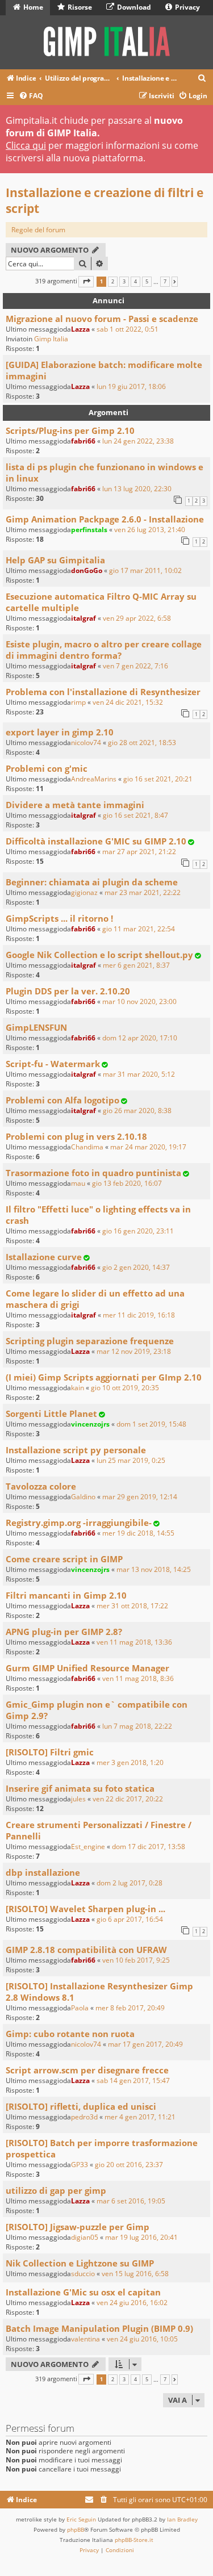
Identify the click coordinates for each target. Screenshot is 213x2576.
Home (32, 7)
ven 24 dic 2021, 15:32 (128, 702)
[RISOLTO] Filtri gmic (50, 1752)
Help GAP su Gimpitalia (55, 560)
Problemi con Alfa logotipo (62, 1100)
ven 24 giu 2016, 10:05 (142, 2339)
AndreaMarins (94, 779)
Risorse (79, 7)
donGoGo (87, 570)
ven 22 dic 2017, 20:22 (128, 1799)
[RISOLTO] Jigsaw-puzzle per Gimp (78, 2227)
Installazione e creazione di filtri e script (105, 200)
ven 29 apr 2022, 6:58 (137, 618)
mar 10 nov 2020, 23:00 (139, 1001)
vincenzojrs (90, 1424)
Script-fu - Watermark (53, 1064)
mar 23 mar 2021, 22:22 (143, 892)
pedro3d (84, 2117)
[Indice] (106, 42)
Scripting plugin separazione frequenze (90, 1341)
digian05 (85, 2237)
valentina (85, 2339)
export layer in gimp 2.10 (60, 732)
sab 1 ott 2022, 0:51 (128, 329)
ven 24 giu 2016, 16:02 (132, 2303)
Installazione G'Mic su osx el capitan (83, 2292)
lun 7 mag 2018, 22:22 (137, 1726)
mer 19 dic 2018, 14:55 (138, 1533)
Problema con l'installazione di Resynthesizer (103, 692)
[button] (86, 281)
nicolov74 (86, 743)
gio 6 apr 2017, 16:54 (130, 1919)
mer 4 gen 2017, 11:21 (140, 2117)
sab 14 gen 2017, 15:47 (133, 2081)
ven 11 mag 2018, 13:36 (134, 1642)
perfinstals (89, 530)
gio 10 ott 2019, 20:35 (125, 1388)
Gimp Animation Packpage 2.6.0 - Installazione (105, 519)
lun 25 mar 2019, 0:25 (131, 1460)
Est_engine (88, 1847)
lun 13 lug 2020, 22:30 (137, 489)
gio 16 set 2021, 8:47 (135, 815)
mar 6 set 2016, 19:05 (131, 2201)
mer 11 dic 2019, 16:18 (139, 1315)
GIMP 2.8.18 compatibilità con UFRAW (86, 1950)
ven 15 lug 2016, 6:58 (135, 2274)
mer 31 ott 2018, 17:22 (132, 1606)
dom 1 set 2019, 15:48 (151, 1424)
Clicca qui (26, 145)
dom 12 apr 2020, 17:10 (140, 1038)
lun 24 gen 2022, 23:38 (138, 441)
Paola (80, 2008)
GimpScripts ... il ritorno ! (59, 918)
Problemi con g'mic (47, 768)
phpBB (76, 2529)
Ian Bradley (182, 2519)
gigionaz (84, 892)
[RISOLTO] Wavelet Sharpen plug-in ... (85, 1909)
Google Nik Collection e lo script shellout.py (99, 955)
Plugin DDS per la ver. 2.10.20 (68, 991)
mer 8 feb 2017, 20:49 (130, 2008)
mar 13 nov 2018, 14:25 (154, 1569)
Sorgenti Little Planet (51, 1414)
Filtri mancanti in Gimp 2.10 (66, 1595)
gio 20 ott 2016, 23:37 (129, 2165)
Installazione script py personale (76, 1450)
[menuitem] (202, 79)
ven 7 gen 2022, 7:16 (135, 666)
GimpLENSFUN (36, 1027)
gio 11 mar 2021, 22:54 (139, 929)
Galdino (83, 1497)
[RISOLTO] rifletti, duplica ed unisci (81, 2106)
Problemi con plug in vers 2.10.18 (76, 1136)
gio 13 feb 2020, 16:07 (127, 1183)
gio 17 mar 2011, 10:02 (145, 570)
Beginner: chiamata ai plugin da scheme (92, 882)
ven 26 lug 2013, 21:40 (150, 530)
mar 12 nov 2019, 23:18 (134, 1351)
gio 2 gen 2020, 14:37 (136, 1267)
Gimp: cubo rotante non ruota (70, 2034)
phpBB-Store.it (134, 2540)
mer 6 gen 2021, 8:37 (136, 965)
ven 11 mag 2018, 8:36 (138, 1678)
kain (78, 1388)
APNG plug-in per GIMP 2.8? (64, 1632)
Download (133, 7)
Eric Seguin (81, 2519)
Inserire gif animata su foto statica (80, 1788)
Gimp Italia (51, 339)
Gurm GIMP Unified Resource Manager (87, 1668)
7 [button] (165, 282)
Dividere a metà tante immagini (75, 805)
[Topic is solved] (191, 842)
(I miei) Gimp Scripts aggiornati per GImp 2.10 (104, 1377)
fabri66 (83, 441)
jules (78, 1799)
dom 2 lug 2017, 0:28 (130, 1883)
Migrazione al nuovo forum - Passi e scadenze (102, 319)
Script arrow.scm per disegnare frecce (87, 2070)
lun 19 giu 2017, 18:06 (131, 386)
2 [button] (113, 282)
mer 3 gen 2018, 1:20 (130, 1762)
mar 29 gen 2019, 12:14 (140, 1497)
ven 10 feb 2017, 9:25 (136, 1960)
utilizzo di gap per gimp (56, 2190)
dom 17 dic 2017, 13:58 (149, 1847)
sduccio (83, 2274)
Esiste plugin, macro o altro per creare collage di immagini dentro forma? (104, 650)
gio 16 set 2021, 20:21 (158, 779)
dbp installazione (43, 1872)
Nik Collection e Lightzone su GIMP (80, 2263)
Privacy (187, 7)
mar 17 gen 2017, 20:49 (145, 2044)
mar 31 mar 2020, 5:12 (139, 1074)
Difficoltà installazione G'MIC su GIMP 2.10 (96, 841)
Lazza (80, 329)
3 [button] (124, 282)
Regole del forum (38, 230)
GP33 (80, 2165)
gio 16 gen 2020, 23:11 (138, 1231)
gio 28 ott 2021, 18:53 (142, 743)
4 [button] (135, 282)
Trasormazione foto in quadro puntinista (93, 1173)
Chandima (87, 1147)
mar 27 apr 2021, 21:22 (139, 852)
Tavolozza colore (41, 1486)
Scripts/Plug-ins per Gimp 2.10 (70, 430)
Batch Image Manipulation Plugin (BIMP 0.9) (99, 2328)
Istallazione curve (44, 1257)
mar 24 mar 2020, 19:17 (148, 1147)
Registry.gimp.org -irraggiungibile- (79, 1523)
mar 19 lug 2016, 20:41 (141, 2237)
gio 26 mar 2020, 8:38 (137, 1111)
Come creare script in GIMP (64, 1559)
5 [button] (147, 282)
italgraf (83, 618)
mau (78, 1183)
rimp (78, 702)
